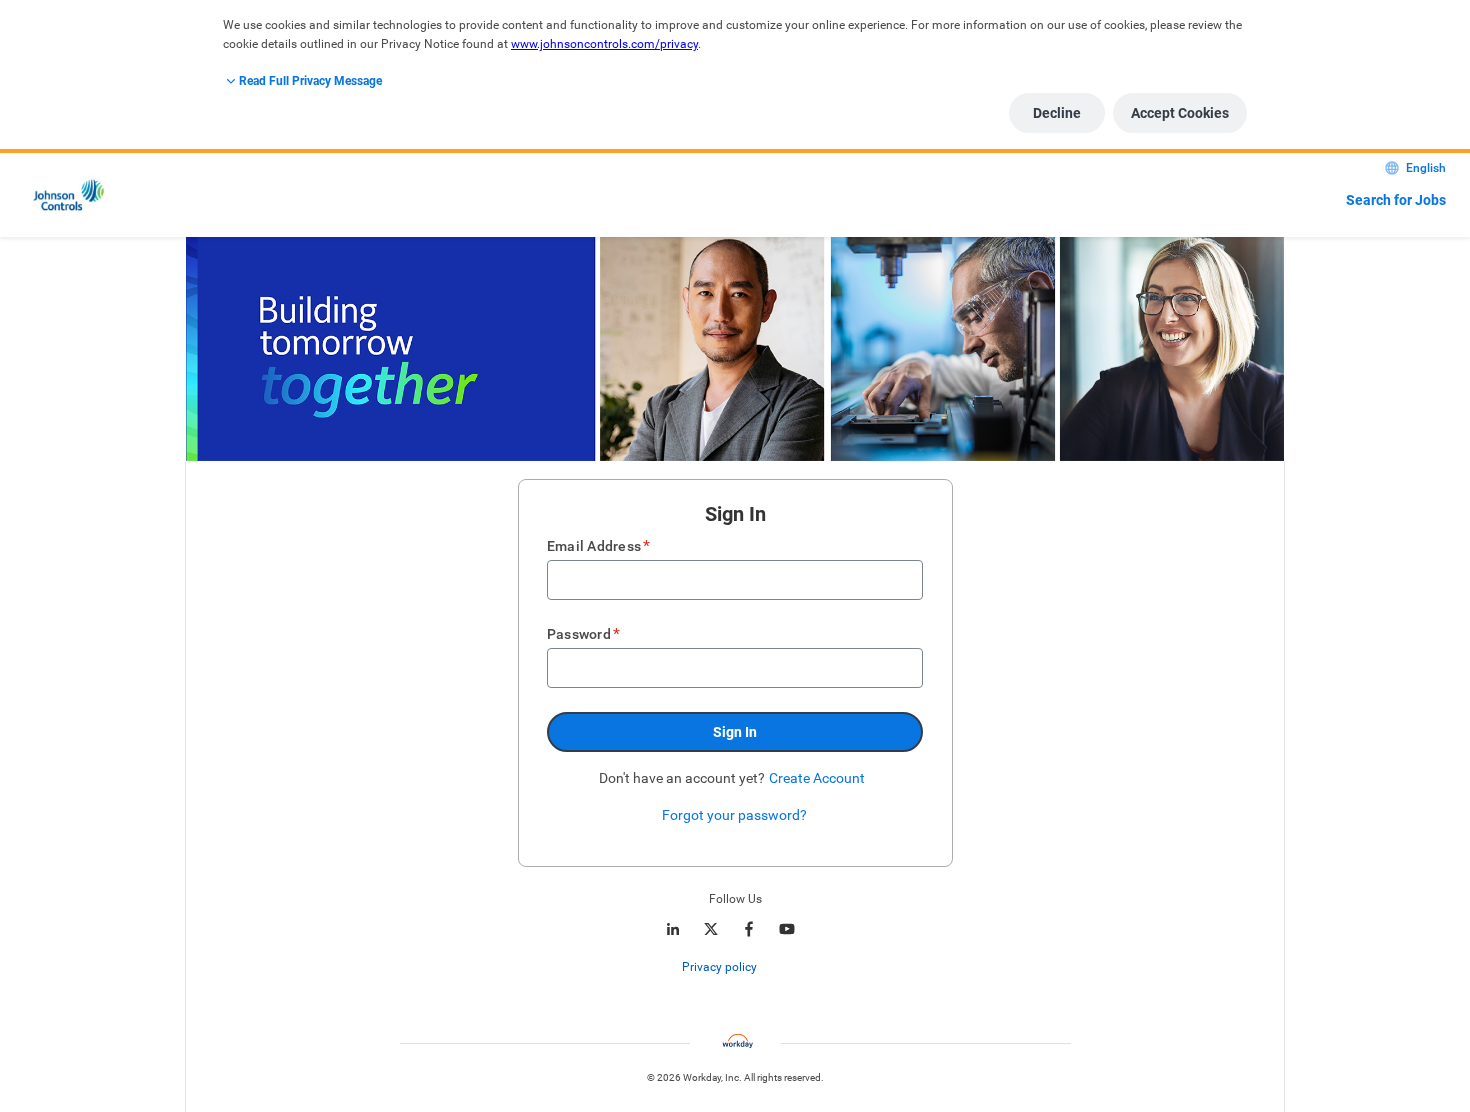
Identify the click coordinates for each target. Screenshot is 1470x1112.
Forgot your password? (734, 815)
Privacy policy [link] (719, 967)
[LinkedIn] (673, 929)
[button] (735, 732)
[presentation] (735, 967)
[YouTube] (787, 929)
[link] (767, 968)
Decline (1057, 113)
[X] (711, 929)
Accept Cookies (1180, 113)
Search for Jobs (1396, 200)
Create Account (817, 778)
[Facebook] (749, 929)
